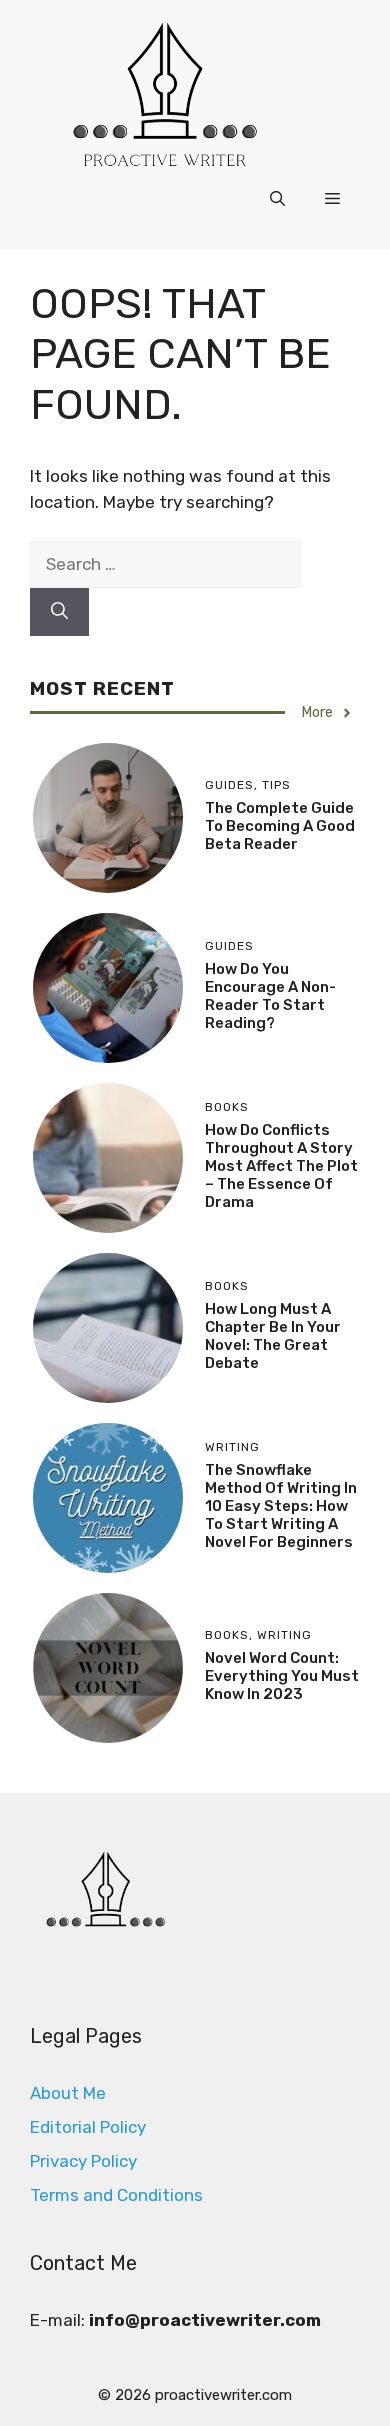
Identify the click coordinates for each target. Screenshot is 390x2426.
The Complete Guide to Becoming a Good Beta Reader (280, 826)
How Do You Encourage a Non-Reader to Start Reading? (270, 996)
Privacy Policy (83, 2161)
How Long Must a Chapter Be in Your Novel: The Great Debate (273, 1336)
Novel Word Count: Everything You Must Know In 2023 (282, 1676)
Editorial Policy (88, 2127)
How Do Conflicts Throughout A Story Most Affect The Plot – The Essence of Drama (281, 1166)
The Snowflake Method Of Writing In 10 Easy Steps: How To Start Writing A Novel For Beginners (281, 1506)
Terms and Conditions (116, 2195)
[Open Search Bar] (277, 199)
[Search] (59, 612)
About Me (68, 2093)
